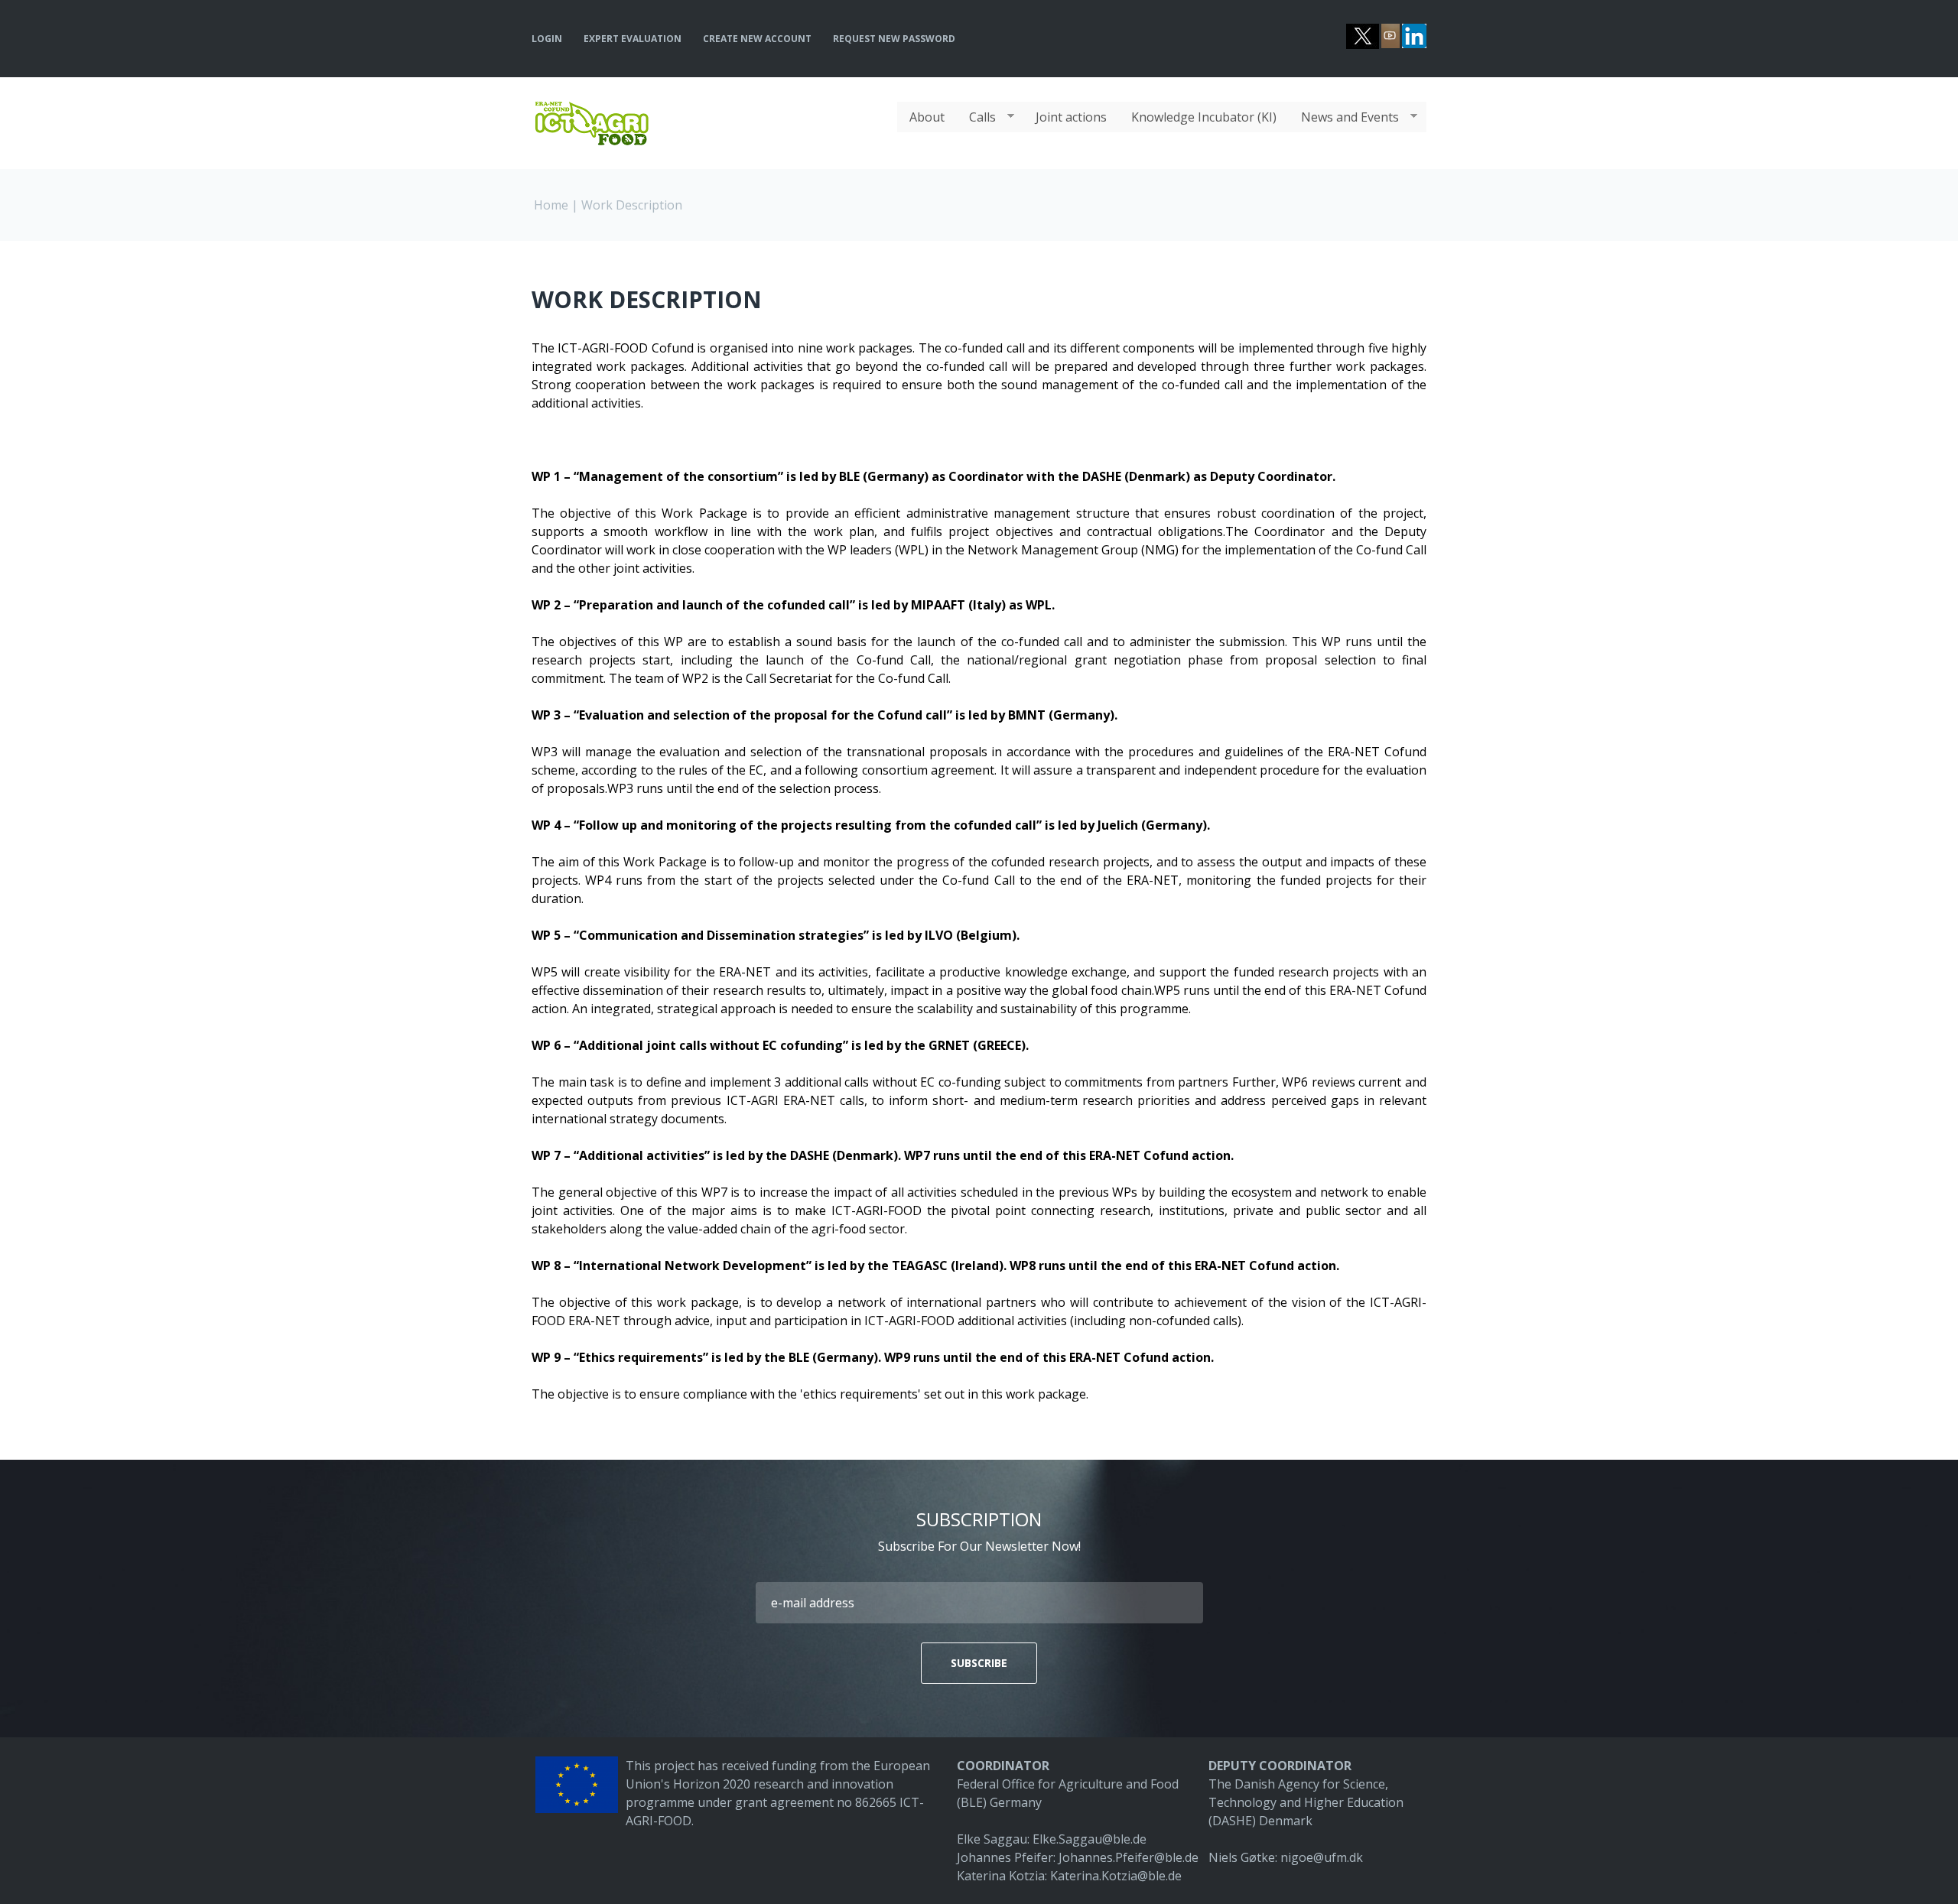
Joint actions (1071, 117)
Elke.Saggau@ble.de (1090, 1839)
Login (547, 39)
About (927, 117)
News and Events (1344, 117)
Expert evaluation (633, 39)
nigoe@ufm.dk (1322, 1857)
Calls (976, 117)
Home (551, 205)
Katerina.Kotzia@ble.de (1116, 1876)
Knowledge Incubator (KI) (1204, 117)
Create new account (757, 39)
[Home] (592, 109)
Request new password (894, 39)
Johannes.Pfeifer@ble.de (1129, 1857)
